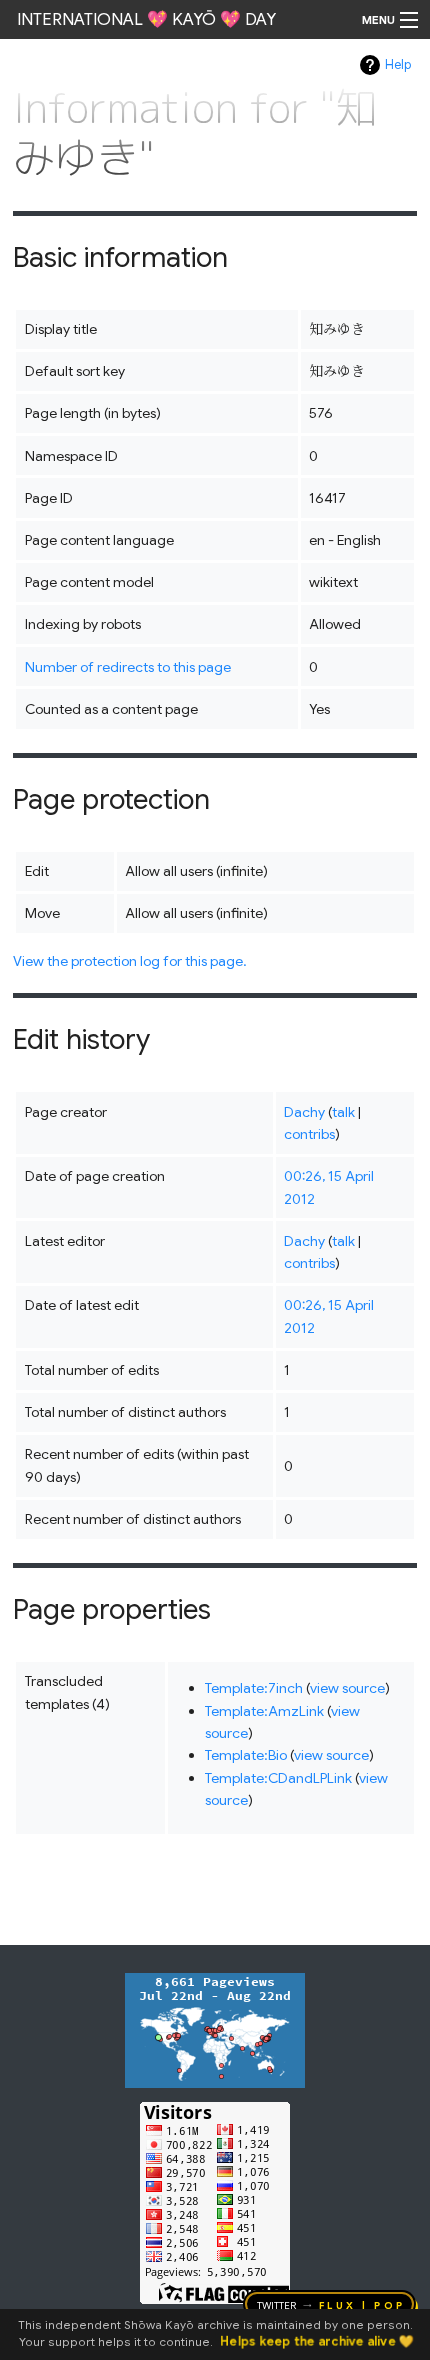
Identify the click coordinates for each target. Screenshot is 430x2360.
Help (398, 65)
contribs (309, 1134)
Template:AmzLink (264, 1711)
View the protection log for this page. (130, 961)
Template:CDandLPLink (278, 1778)
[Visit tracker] (215, 2029)
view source (347, 1688)
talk (343, 1112)
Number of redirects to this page (128, 667)
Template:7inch (254, 1688)
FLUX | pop (362, 2304)
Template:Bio (246, 1755)
